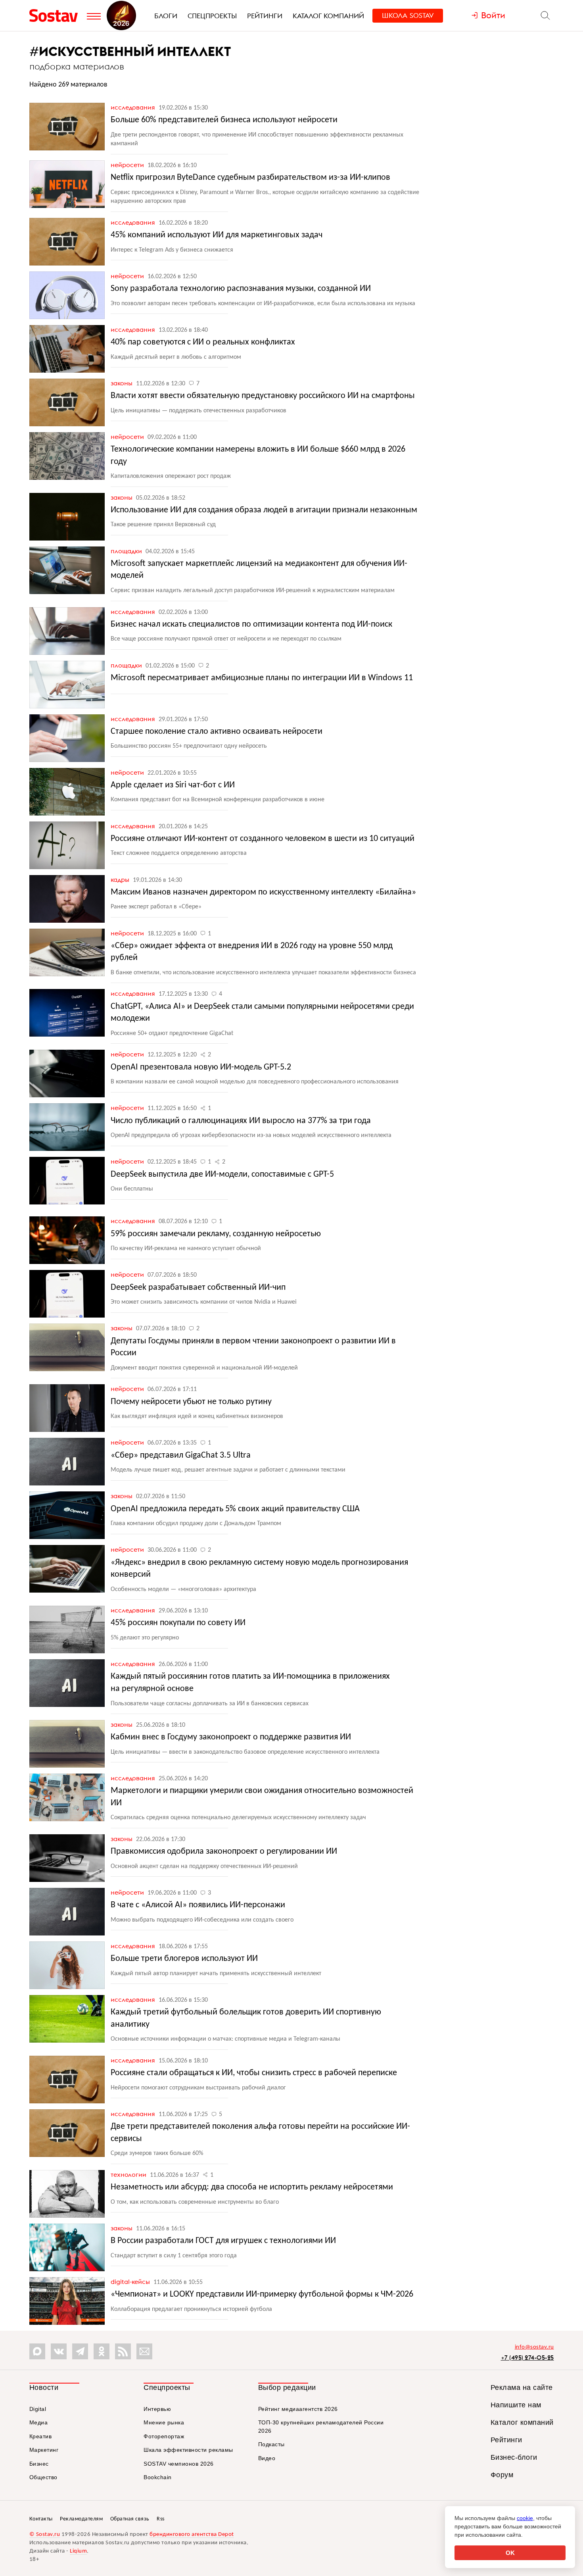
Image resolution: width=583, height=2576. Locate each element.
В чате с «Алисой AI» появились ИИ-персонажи (198, 1905)
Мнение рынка (164, 2422)
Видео (267, 2458)
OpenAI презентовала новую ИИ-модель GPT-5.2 (201, 1067)
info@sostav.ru (534, 2347)
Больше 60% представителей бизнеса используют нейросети (224, 120)
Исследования (134, 107)
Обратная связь (130, 2519)
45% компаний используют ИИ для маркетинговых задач (217, 235)
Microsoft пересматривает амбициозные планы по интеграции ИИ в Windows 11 (262, 678)
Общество (43, 2477)
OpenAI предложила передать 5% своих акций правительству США (235, 1509)
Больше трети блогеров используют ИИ (184, 1959)
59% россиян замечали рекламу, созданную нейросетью (216, 1234)
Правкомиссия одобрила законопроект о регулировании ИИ (224, 1852)
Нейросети (128, 165)
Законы (122, 383)
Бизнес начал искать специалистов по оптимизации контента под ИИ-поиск (251, 624)
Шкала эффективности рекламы (188, 2450)
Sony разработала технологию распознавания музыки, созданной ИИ (241, 289)
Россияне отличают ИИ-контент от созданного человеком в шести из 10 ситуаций (263, 839)
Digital (38, 2409)
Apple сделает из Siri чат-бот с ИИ (173, 785)
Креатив (41, 2436)
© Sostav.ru (45, 2535)
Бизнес (39, 2464)
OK (510, 2553)
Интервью (157, 2409)
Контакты (41, 2519)
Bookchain (158, 2477)
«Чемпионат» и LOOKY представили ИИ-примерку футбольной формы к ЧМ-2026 (262, 2294)
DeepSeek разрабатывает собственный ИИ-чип (198, 1288)
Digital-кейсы (131, 2282)
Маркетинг (44, 2450)
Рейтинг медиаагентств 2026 (298, 2409)
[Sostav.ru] (56, 15)
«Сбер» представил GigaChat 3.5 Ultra (181, 1455)
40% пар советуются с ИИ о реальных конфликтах (203, 342)
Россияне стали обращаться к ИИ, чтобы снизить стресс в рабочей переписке (254, 2073)
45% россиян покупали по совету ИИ (178, 1623)
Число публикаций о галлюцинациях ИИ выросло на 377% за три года (241, 1121)
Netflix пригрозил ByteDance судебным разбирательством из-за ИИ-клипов (250, 178)
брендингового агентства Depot (192, 2535)
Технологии (129, 2174)
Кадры (121, 879)
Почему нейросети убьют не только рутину (191, 1402)
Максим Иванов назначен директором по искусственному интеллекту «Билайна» (263, 892)
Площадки (127, 551)
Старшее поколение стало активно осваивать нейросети (217, 732)
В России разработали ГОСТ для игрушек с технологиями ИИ (223, 2241)
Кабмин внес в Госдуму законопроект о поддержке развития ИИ (231, 1737)
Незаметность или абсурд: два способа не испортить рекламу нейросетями (252, 2187)
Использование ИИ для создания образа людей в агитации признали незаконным (264, 510)
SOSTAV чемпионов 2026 (179, 2464)
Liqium (78, 2551)
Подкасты (271, 2444)
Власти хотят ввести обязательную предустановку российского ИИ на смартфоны (263, 396)
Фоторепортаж (164, 2436)
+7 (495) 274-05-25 (527, 2358)
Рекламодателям (81, 2519)
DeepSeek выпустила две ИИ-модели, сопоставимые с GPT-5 (222, 1174)
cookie (525, 2518)
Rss (161, 2519)
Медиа (39, 2422)
